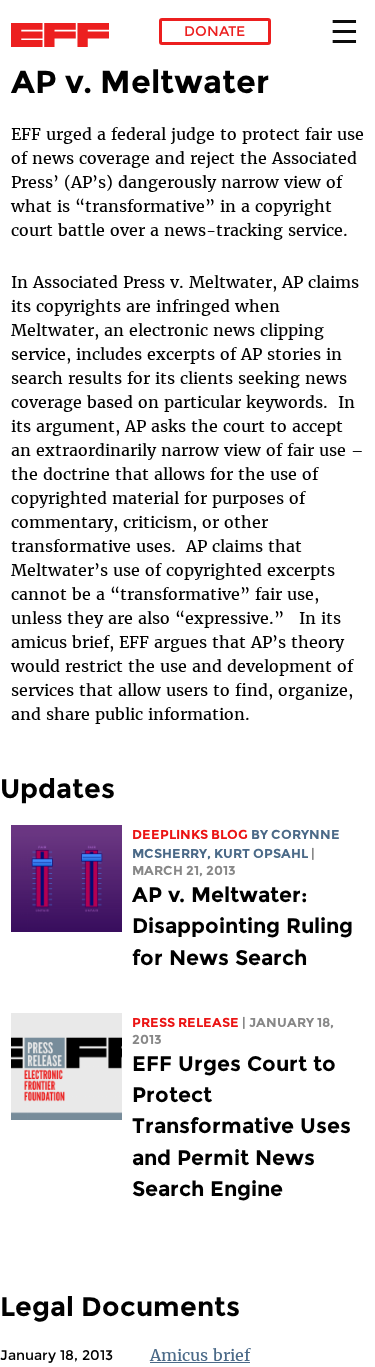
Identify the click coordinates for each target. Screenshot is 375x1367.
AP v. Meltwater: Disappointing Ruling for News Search (242, 925)
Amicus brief (200, 1355)
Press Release (185, 1022)
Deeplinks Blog (190, 834)
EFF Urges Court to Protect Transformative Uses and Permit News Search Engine (241, 1126)
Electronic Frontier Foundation (65, 35)
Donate (214, 31)
